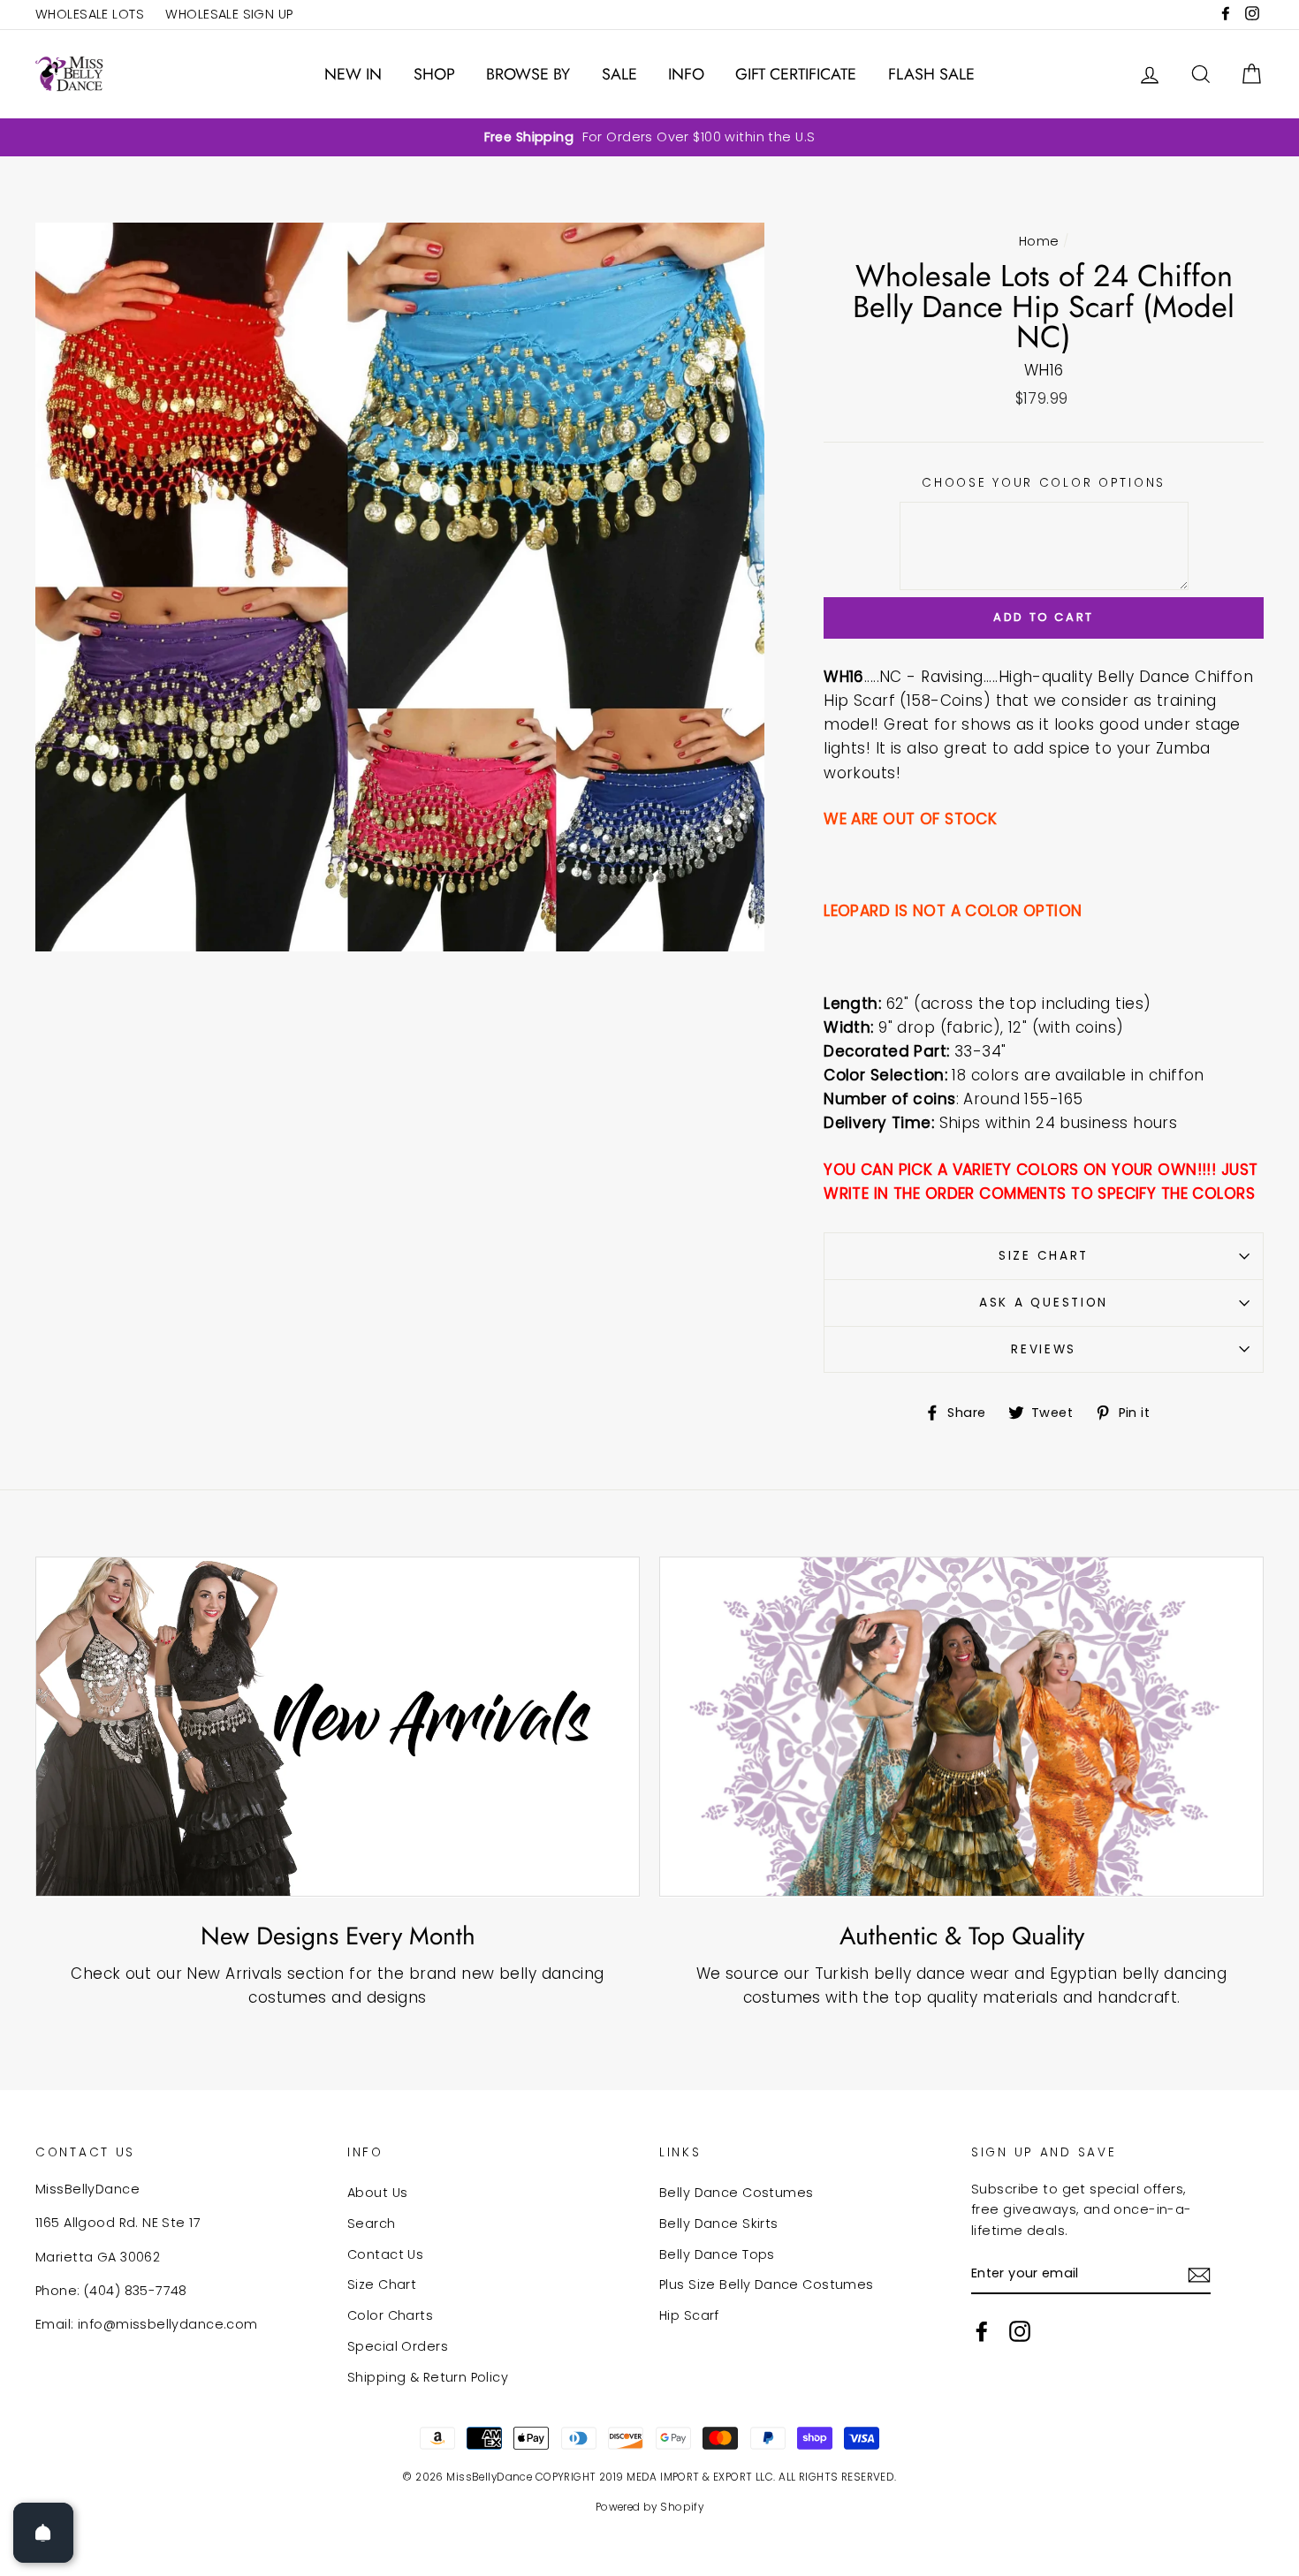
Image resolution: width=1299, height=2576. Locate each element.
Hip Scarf (689, 2315)
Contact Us (385, 2254)
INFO (686, 74)
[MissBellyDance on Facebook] (982, 2331)
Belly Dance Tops (717, 2254)
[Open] (43, 2533)
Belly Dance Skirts (719, 2224)
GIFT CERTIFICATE (796, 74)
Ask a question (1044, 1303)
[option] (649, 137)
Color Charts (390, 2315)
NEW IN (353, 74)
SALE (619, 74)
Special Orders (398, 2346)
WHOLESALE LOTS (90, 14)
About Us (377, 2193)
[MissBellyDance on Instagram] (1020, 2331)
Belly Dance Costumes (737, 2193)
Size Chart (1044, 1256)
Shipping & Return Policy (428, 2377)
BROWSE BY (528, 74)
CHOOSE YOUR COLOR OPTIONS (1044, 483)
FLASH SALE (931, 74)
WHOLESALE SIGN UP (229, 14)
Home (1039, 241)
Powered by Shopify (650, 2507)
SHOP (434, 74)
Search (372, 2224)
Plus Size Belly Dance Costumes (767, 2284)
